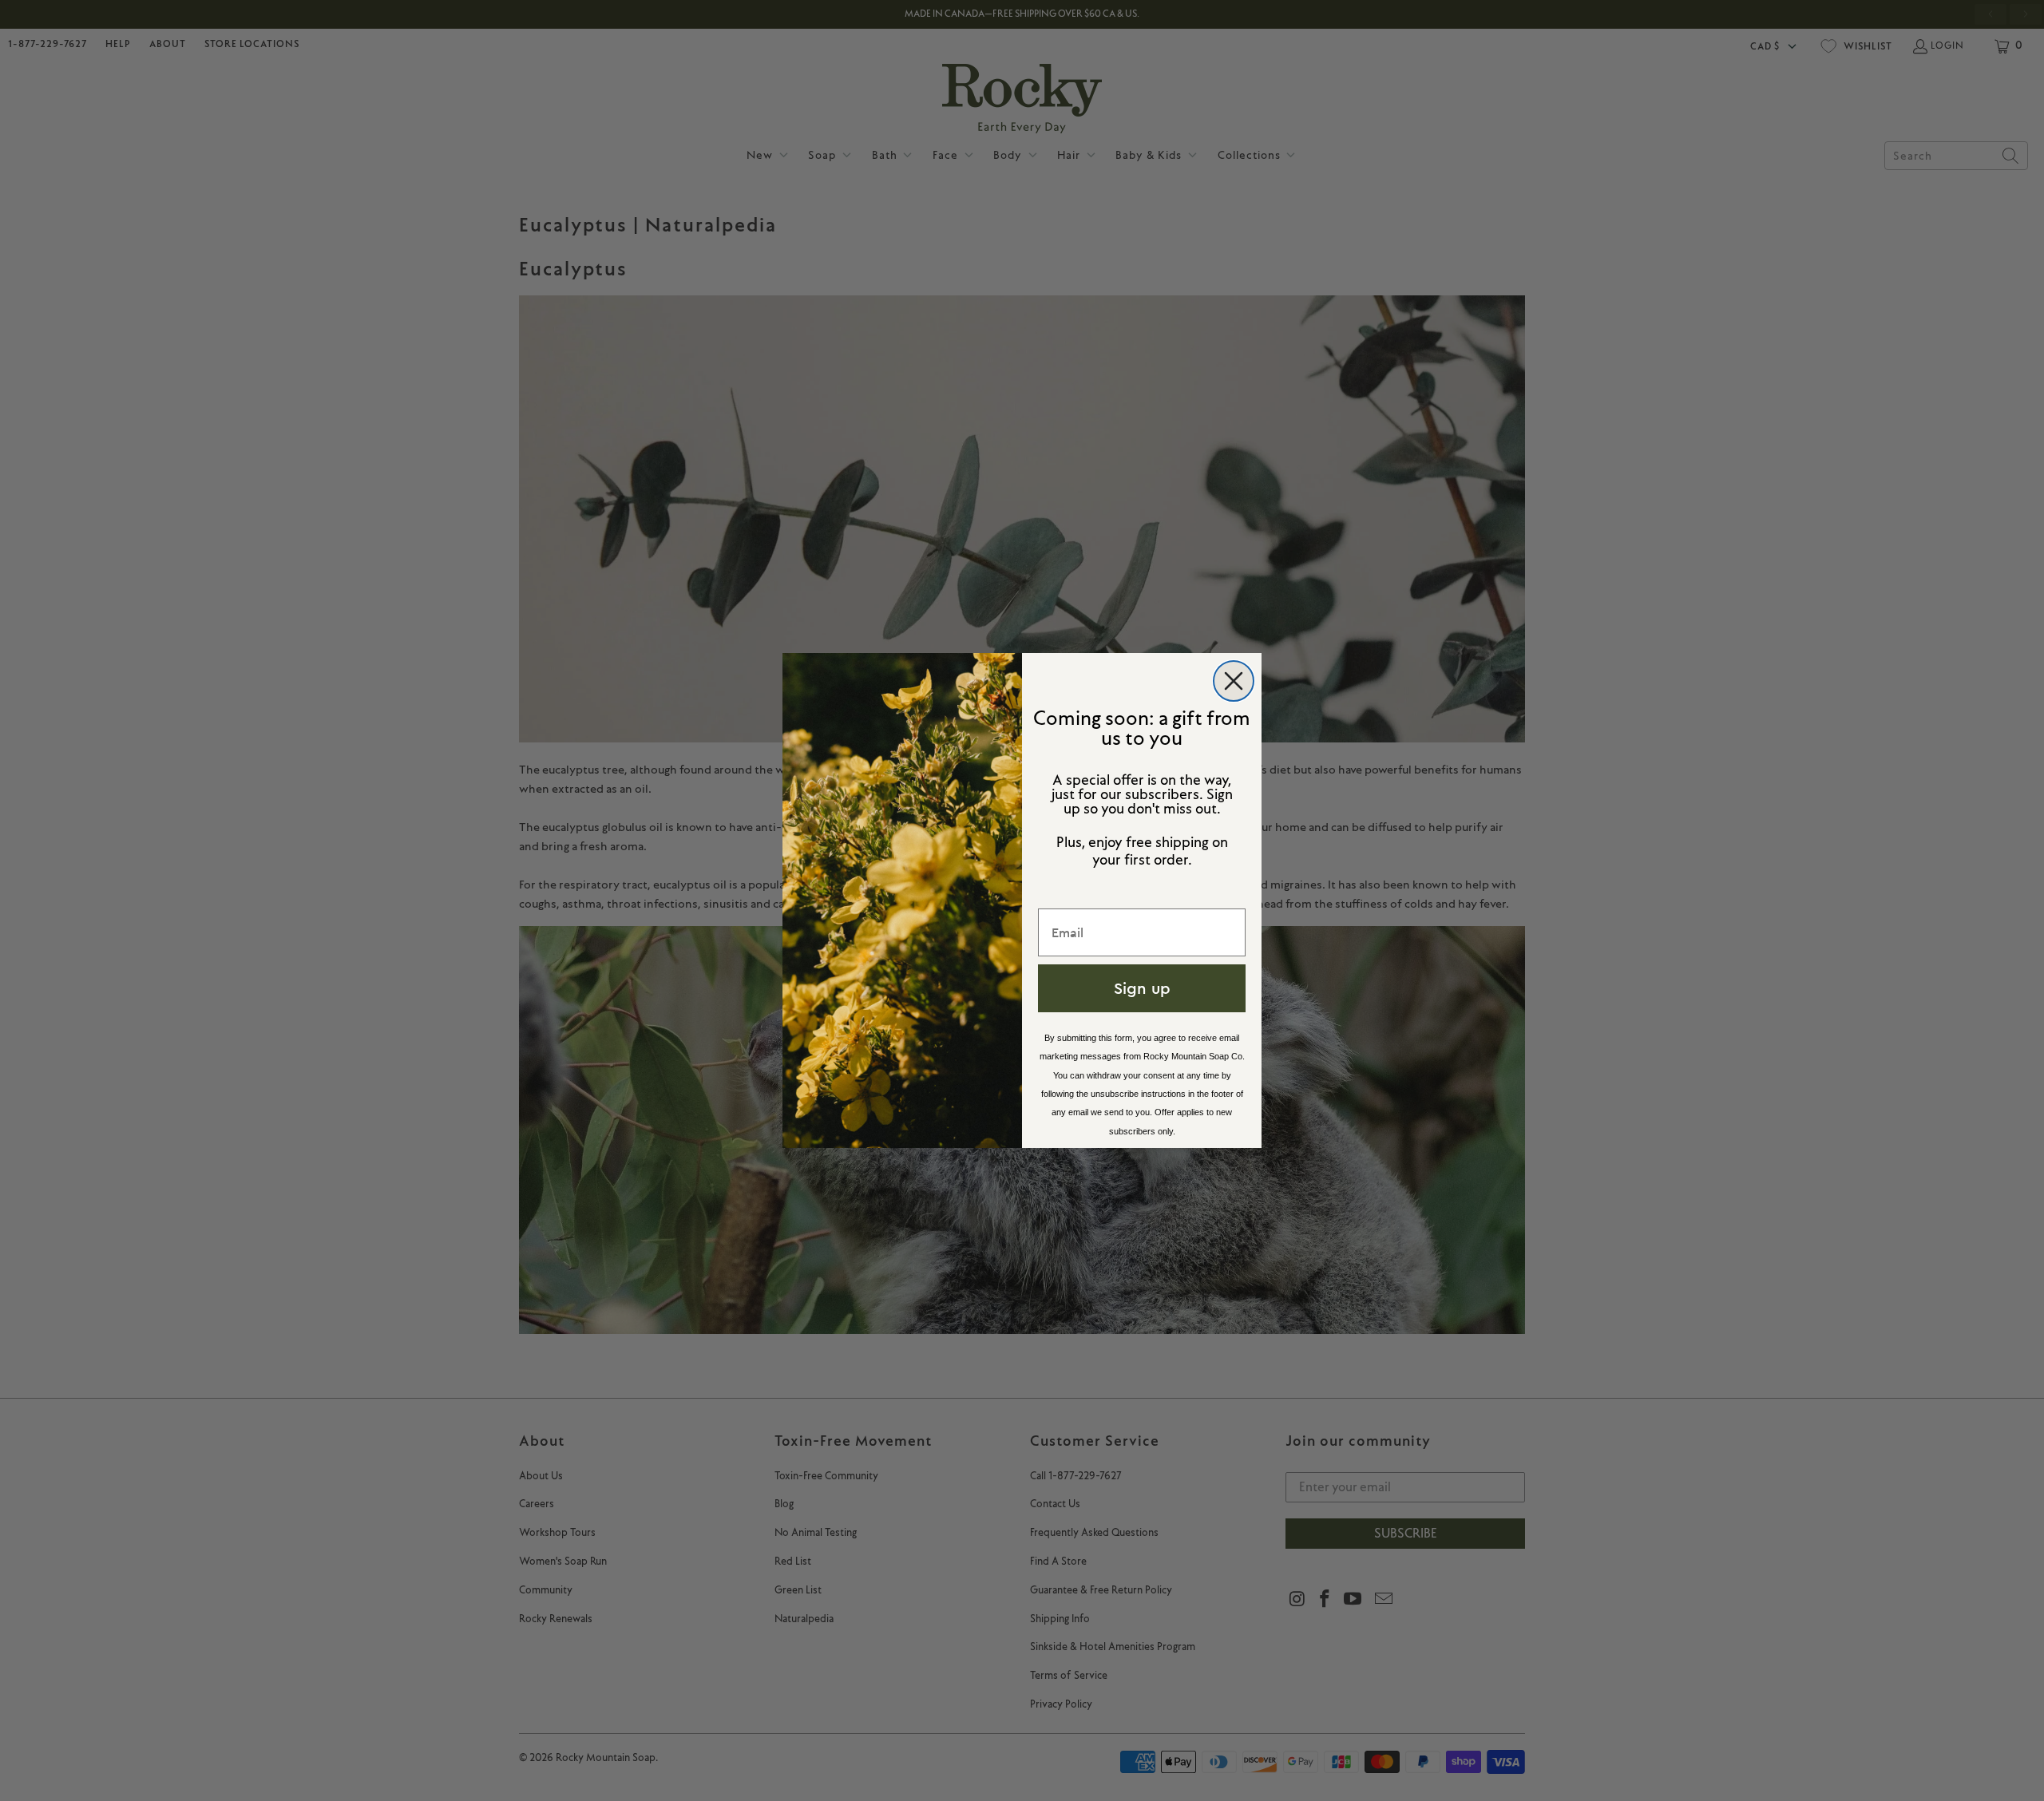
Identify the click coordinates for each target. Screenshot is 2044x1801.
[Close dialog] (1234, 681)
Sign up (1142, 988)
